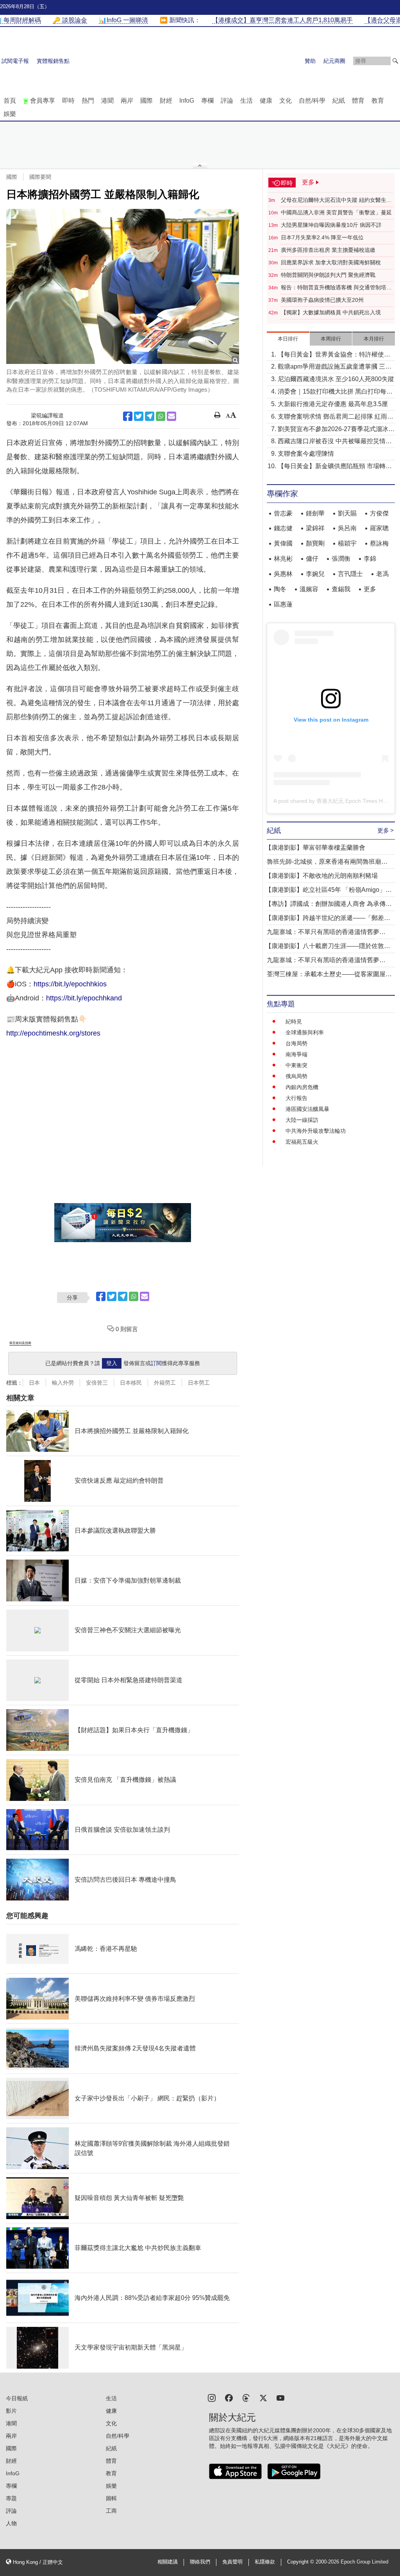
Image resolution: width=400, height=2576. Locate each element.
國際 (146, 101)
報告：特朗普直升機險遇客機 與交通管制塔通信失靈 (336, 288)
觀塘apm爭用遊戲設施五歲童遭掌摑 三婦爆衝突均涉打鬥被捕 (335, 367)
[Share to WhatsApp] (161, 416)
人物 (11, 2523)
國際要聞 (40, 177)
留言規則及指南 (20, 1343)
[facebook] (229, 2397)
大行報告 (296, 1098)
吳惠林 (283, 574)
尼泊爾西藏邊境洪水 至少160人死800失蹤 (336, 379)
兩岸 (127, 101)
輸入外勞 (63, 1383)
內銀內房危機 (302, 1087)
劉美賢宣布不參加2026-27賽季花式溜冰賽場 (336, 430)
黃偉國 (283, 543)
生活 (246, 101)
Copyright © (301, 2562)
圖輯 (111, 2498)
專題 (11, 2498)
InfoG (187, 101)
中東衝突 (296, 1065)
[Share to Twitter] (139, 416)
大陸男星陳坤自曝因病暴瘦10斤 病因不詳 (331, 225)
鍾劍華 (315, 513)
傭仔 (312, 559)
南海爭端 (296, 1054)
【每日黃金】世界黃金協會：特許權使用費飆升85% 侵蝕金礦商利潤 (334, 355)
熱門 (88, 101)
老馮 (382, 574)
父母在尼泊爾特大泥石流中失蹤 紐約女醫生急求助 (336, 200)
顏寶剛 (315, 543)
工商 (111, 2511)
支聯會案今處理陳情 (306, 454)
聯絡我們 (200, 2562)
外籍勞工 (165, 1383)
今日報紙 (17, 2398)
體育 (358, 101)
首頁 (10, 101)
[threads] (246, 2397)
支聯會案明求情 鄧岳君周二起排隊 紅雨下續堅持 (336, 417)
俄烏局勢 (296, 1076)
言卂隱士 (350, 574)
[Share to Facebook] (128, 416)
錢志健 (283, 528)
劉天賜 (347, 513)
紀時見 (294, 1021)
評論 (227, 101)
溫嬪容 (309, 589)
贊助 (310, 61)
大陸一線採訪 (302, 1120)
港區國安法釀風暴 (307, 1109)
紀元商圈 (334, 61)
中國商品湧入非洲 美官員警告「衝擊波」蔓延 (336, 212)
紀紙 (339, 101)
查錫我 (341, 589)
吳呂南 (347, 528)
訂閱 (156, 1363)
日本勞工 (199, 1383)
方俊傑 (379, 513)
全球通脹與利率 (305, 1032)
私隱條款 (265, 2562)
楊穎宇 (347, 543)
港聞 (107, 101)
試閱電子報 (15, 61)
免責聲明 (232, 2562)
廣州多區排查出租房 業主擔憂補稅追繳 (328, 250)
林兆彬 (283, 559)
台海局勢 (296, 1043)
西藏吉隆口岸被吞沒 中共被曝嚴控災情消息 (335, 442)
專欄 (207, 101)
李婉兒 (315, 574)
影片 (11, 2411)
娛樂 (10, 114)
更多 (370, 589)
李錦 (370, 559)
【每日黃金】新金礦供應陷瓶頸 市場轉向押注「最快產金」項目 (335, 467)
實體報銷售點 (53, 61)
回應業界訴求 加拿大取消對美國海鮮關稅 (331, 262)
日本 (34, 1383)
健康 (266, 101)
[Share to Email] (171, 416)
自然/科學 (312, 101)
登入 (112, 1363)
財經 (166, 101)
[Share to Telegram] (150, 416)
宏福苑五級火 (302, 1142)
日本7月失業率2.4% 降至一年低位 (322, 237)
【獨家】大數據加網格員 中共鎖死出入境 (331, 312)
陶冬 (280, 589)
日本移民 (131, 1383)
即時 (68, 101)
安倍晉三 (97, 1383)
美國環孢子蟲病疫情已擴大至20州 (322, 300)
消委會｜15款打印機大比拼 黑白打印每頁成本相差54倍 (335, 392)
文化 (286, 101)
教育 (378, 101)
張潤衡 (341, 559)
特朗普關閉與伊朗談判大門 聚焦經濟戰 (328, 275)
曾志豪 (283, 513)
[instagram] (212, 2397)
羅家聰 (379, 528)
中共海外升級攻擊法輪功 (316, 1131)
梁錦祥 (315, 528)
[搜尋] (395, 61)
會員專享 (43, 101)
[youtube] (280, 2397)
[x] (263, 2397)
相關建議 (168, 2562)
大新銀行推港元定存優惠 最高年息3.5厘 (333, 404)
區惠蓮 (283, 604)
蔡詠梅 (379, 543)
